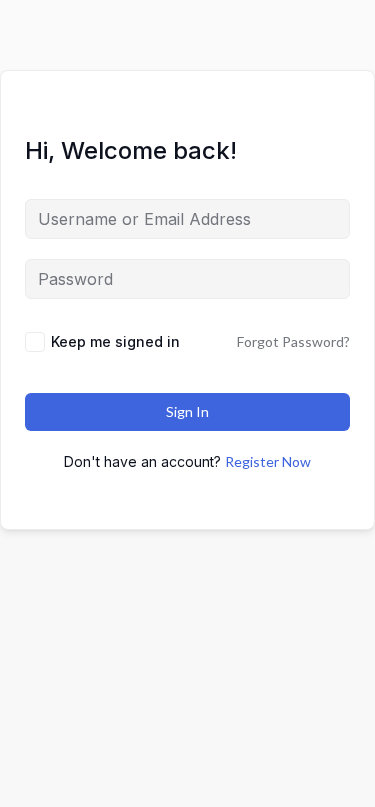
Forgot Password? (293, 341)
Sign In (187, 411)
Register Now (268, 461)
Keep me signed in (115, 341)
